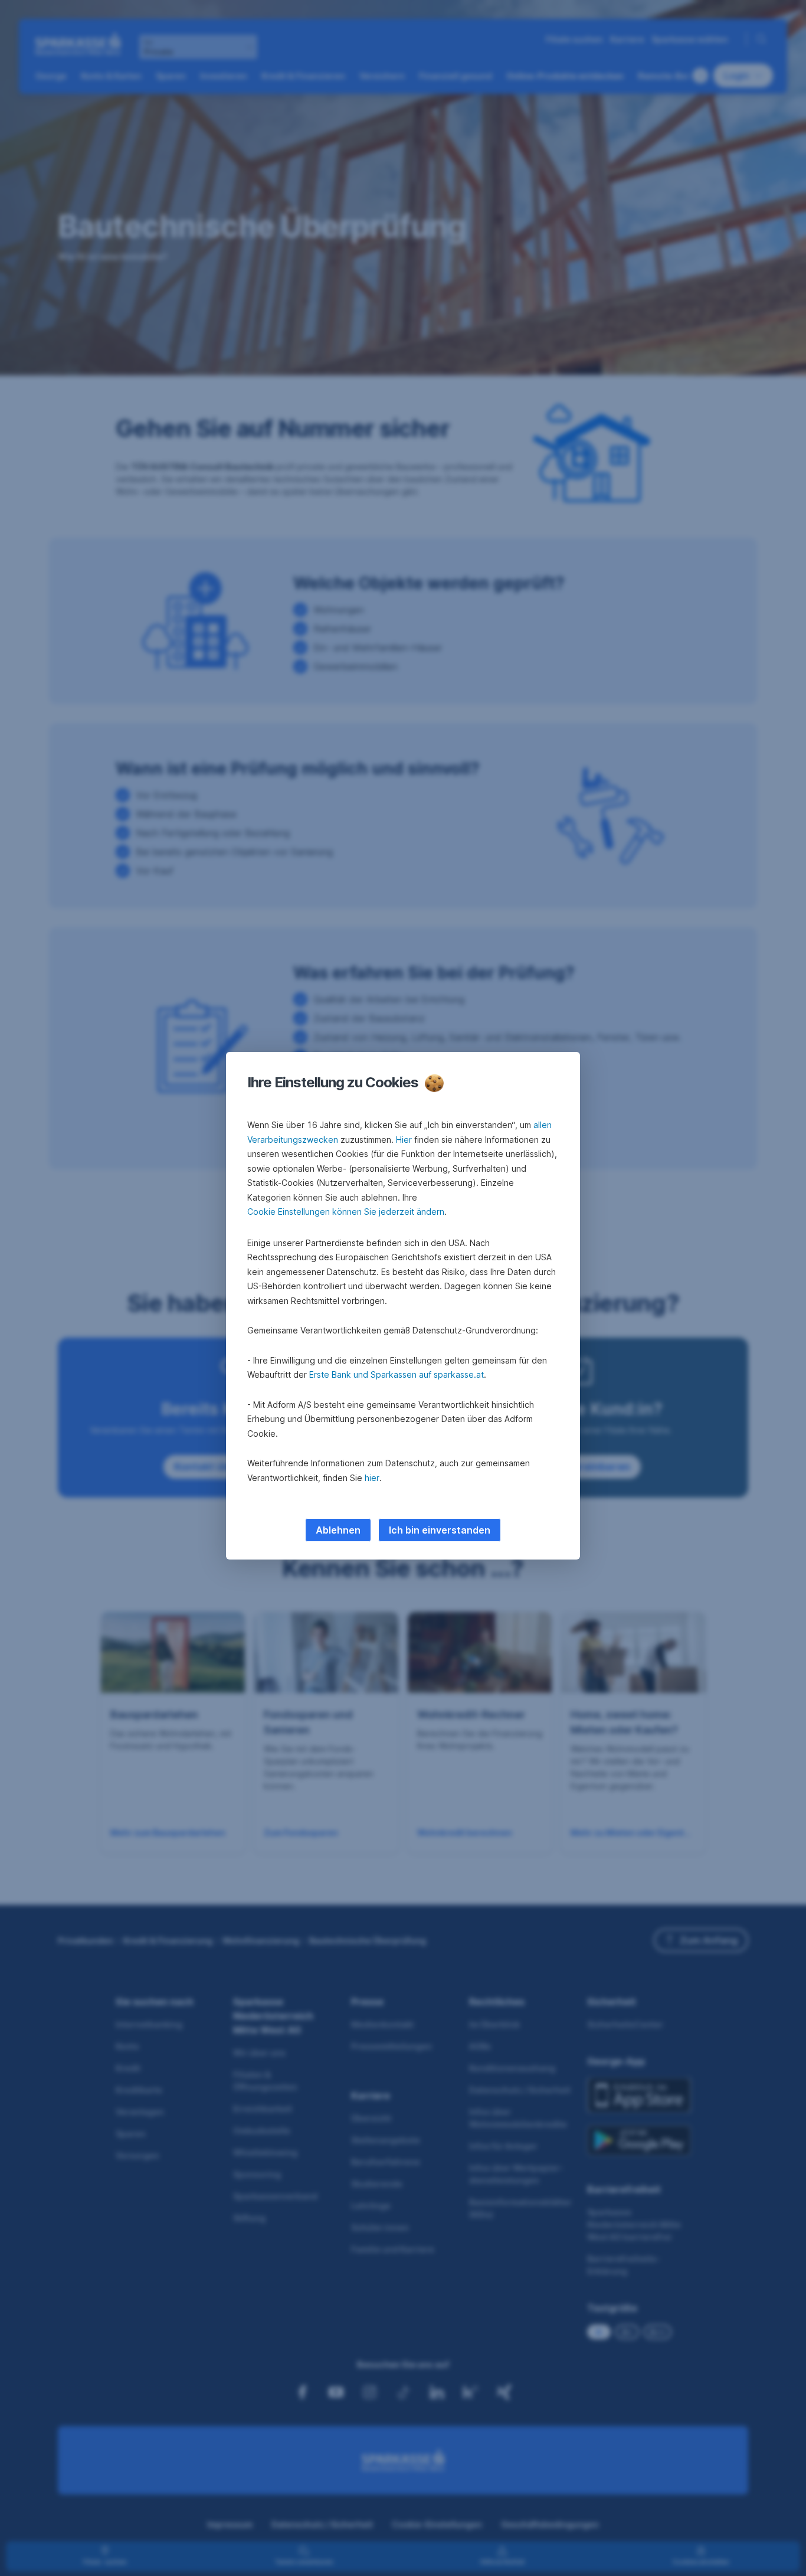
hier (372, 1478)
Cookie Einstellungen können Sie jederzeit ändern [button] (346, 1212)
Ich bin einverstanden (440, 1530)
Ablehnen (338, 1530)
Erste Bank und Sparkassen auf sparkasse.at (397, 1374)
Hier (404, 1140)
